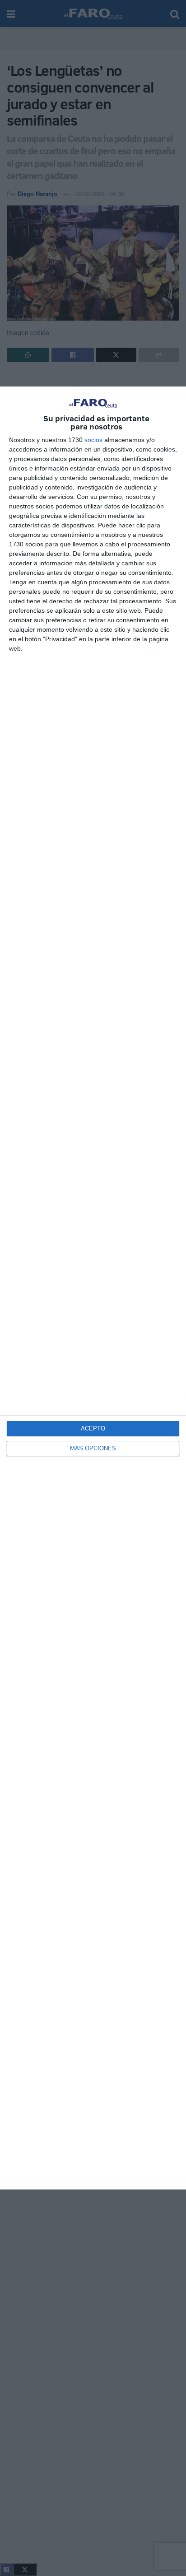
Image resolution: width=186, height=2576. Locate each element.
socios (93, 440)
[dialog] (93, 1288)
